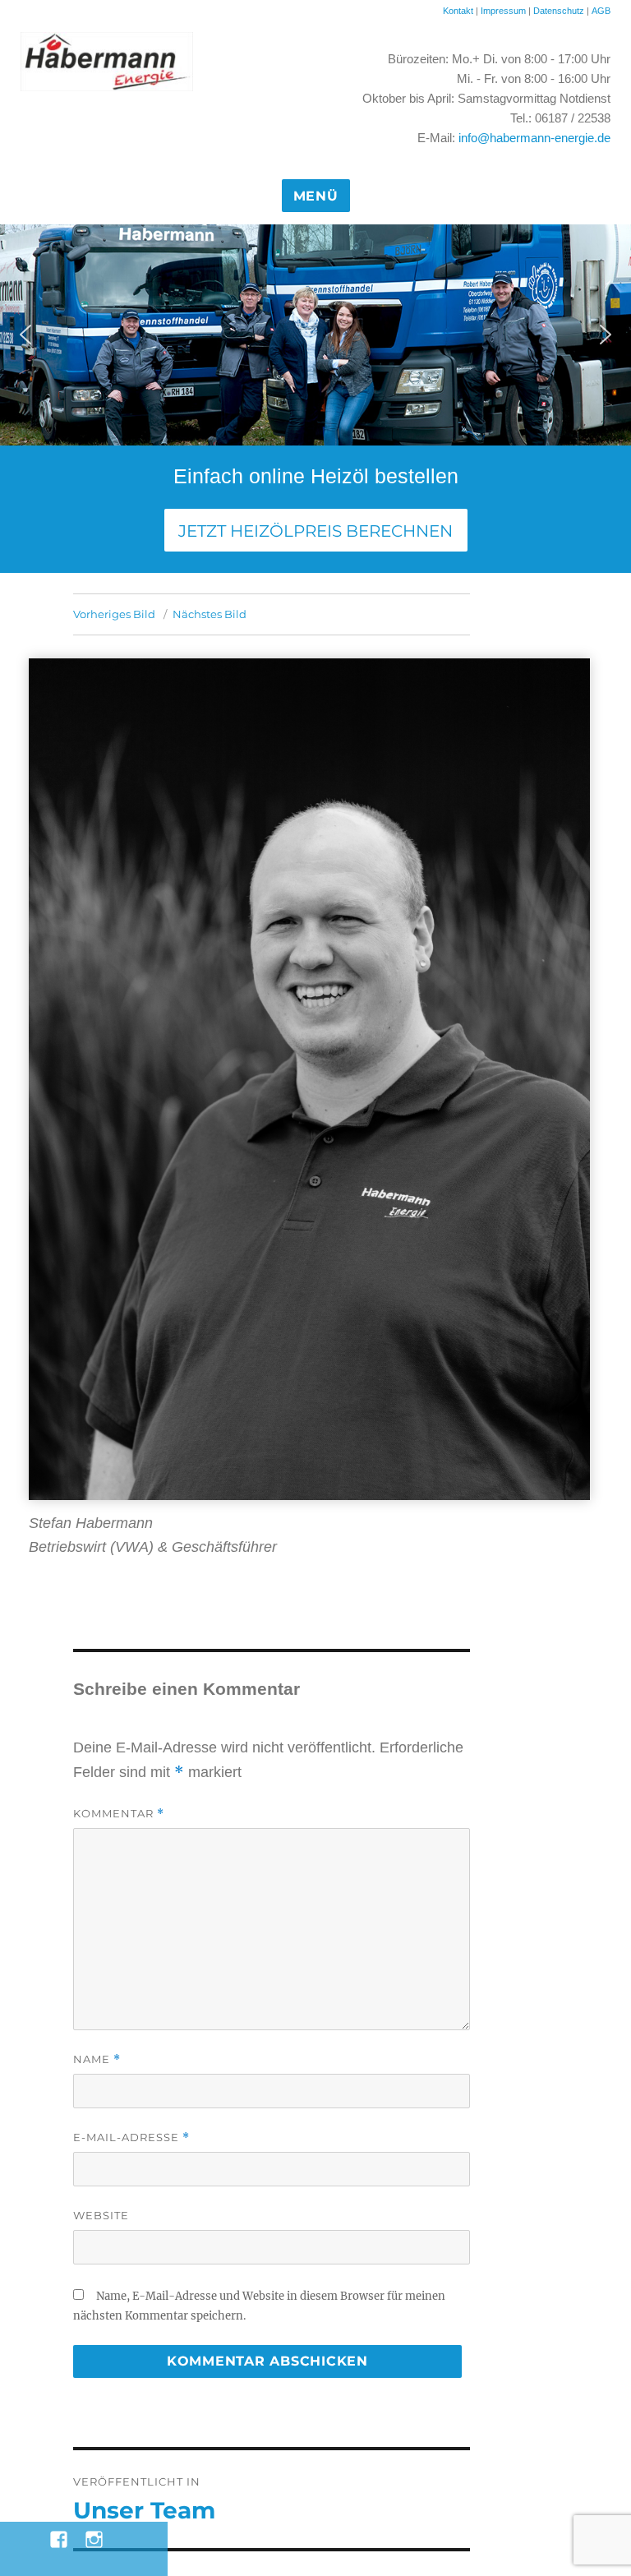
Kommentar (119, 1814)
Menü (316, 196)
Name (97, 2059)
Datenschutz (560, 11)
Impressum (503, 11)
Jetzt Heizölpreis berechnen (315, 531)
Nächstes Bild (210, 614)
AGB (601, 11)
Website (101, 2215)
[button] (25, 335)
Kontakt (458, 11)
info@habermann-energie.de (534, 138)
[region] (315, 335)
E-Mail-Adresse (131, 2137)
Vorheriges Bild (114, 614)
